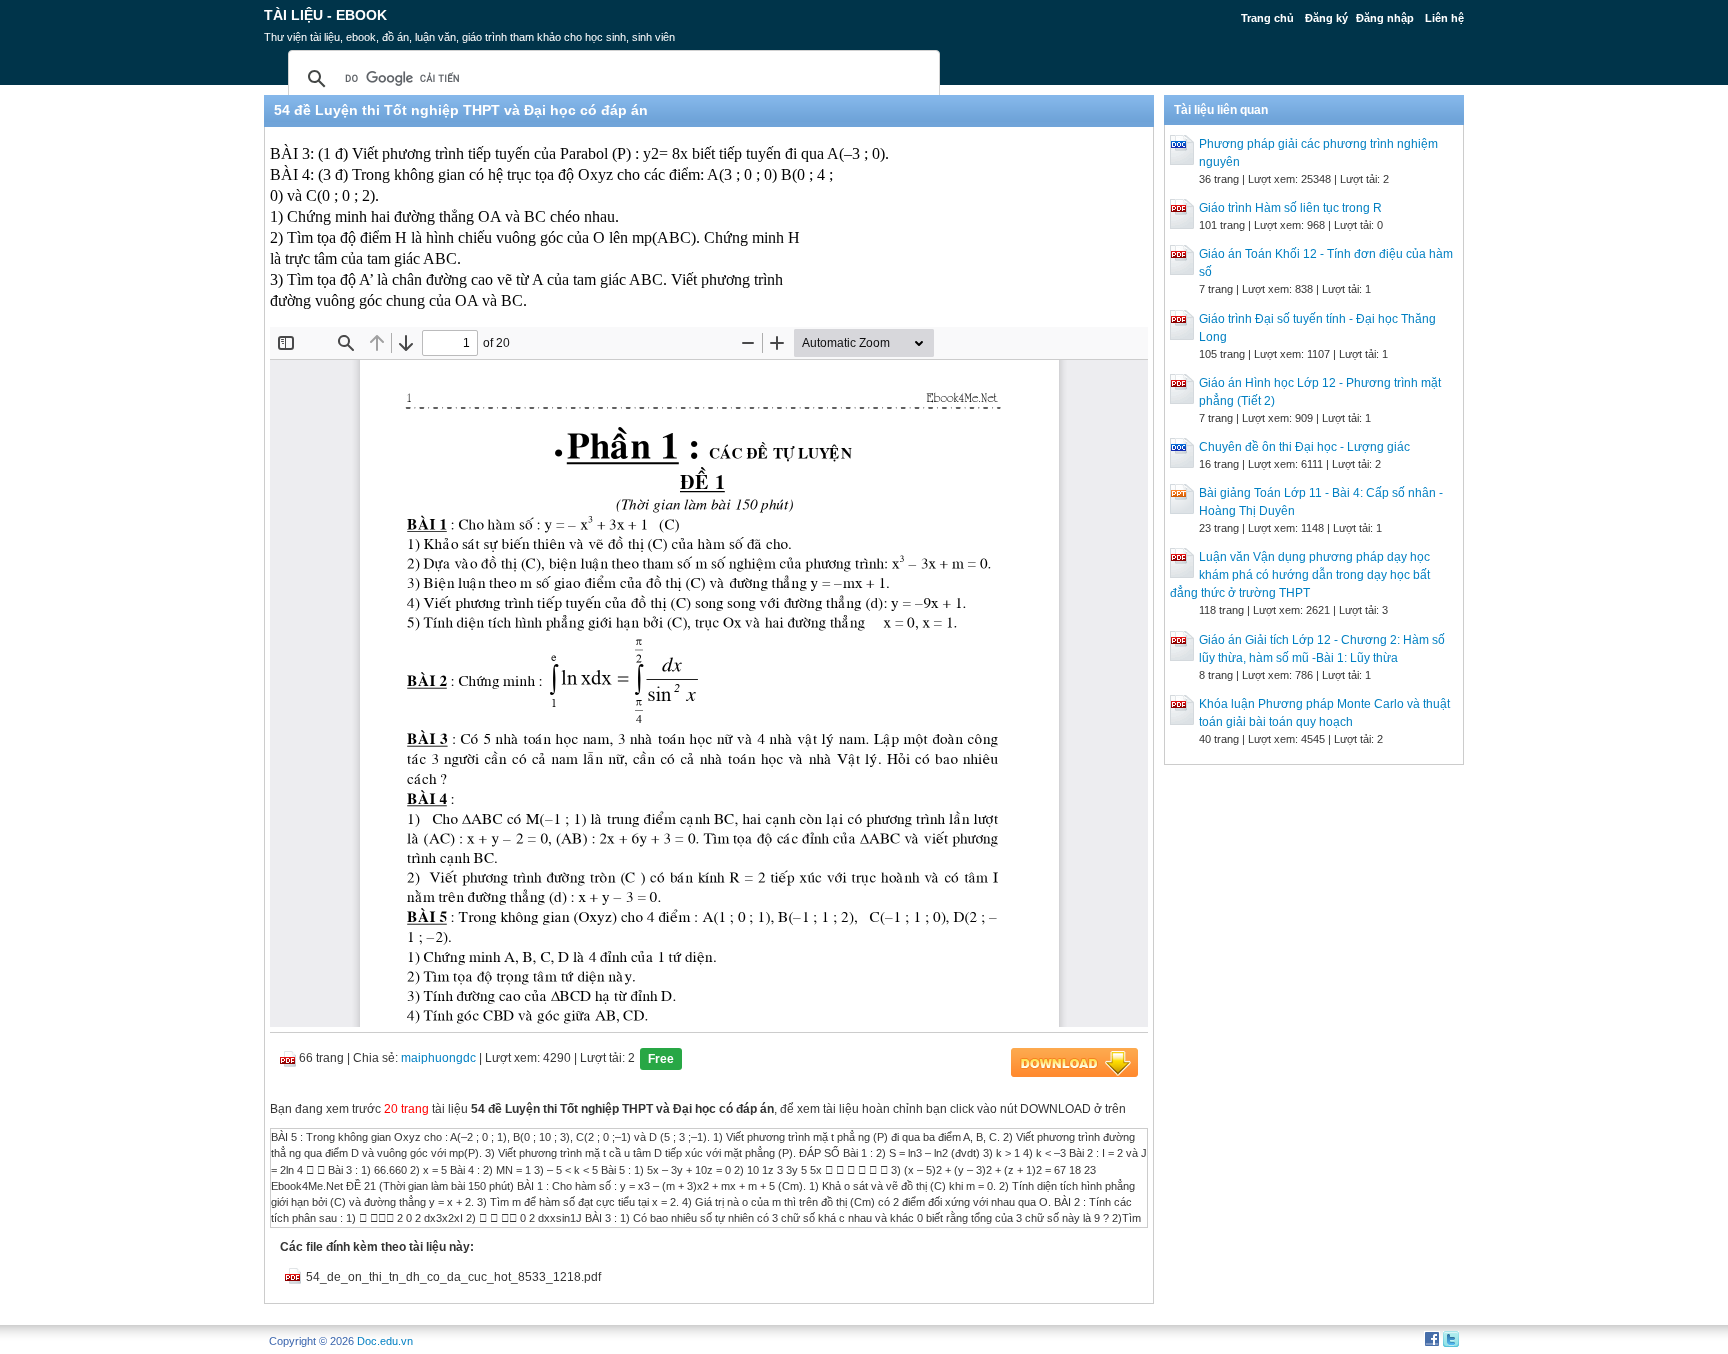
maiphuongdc (438, 1058)
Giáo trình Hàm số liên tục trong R (1290, 208)
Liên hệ (1444, 18)
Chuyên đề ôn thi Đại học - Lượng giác (1304, 447)
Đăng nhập (1385, 18)
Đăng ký (1326, 18)
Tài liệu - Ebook (325, 15)
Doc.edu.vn (385, 1341)
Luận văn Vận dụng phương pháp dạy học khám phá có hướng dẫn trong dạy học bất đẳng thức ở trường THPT (1300, 575)
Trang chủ (1267, 18)
